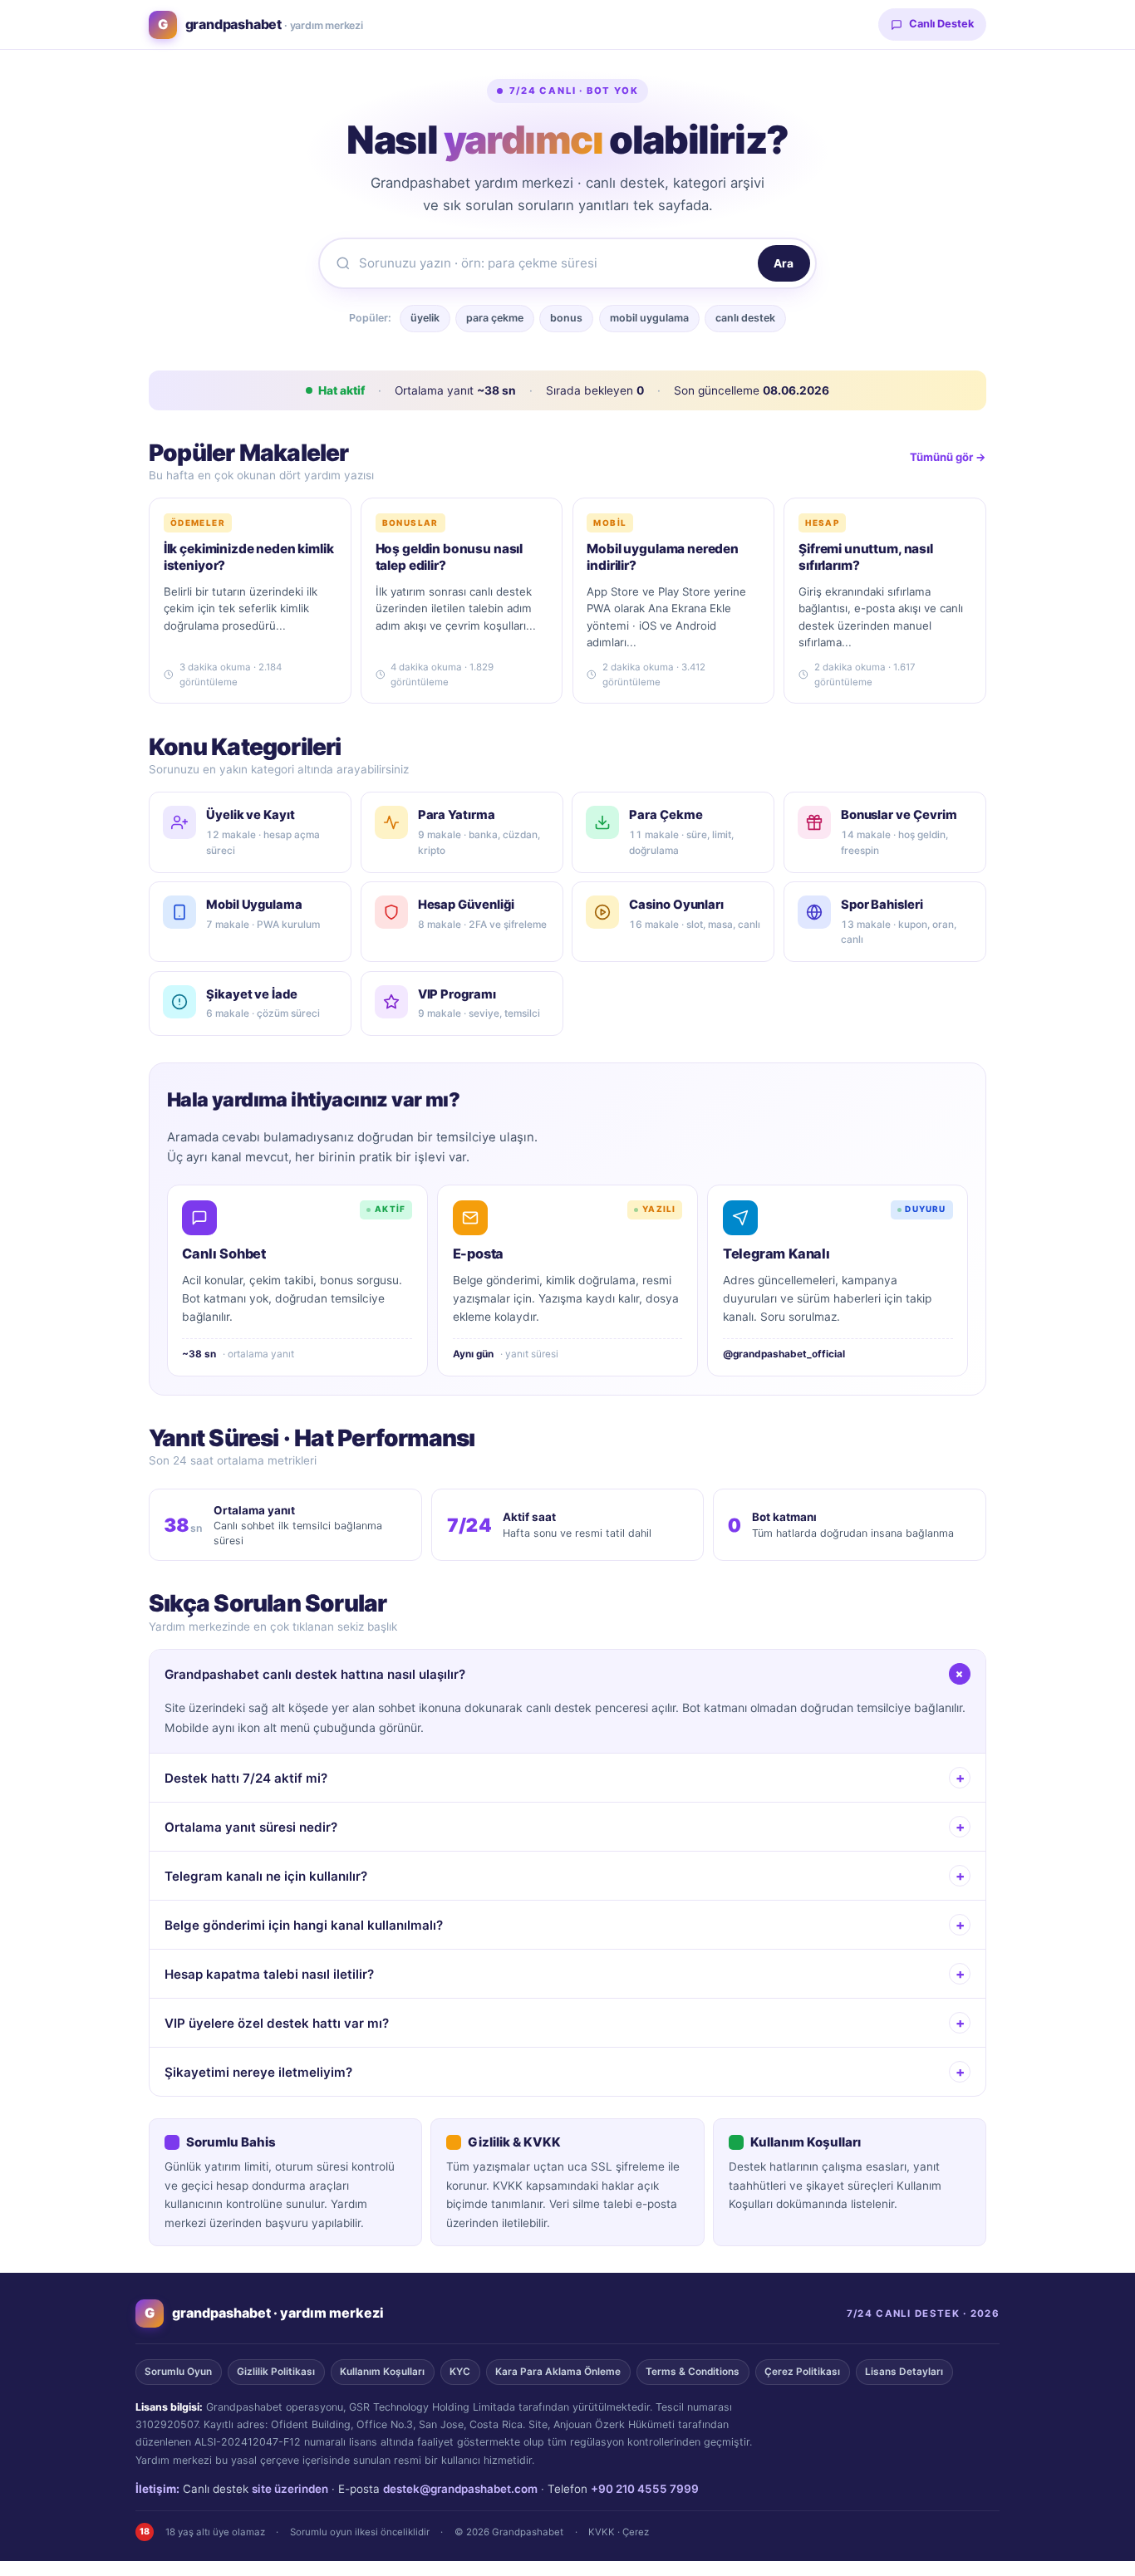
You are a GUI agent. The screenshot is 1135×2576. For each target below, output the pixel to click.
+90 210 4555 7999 (645, 2489)
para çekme (495, 318)
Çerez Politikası (802, 2372)
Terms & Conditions (693, 2372)
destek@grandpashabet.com (460, 2489)
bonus (566, 318)
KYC (460, 2372)
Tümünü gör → (948, 457)
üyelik (425, 318)
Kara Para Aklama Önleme (558, 2372)
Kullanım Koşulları (382, 2372)
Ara (784, 263)
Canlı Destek (941, 24)
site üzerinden (290, 2489)
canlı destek (745, 318)
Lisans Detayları (904, 2372)
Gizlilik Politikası (276, 2372)
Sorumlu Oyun (178, 2372)
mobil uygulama (649, 318)
